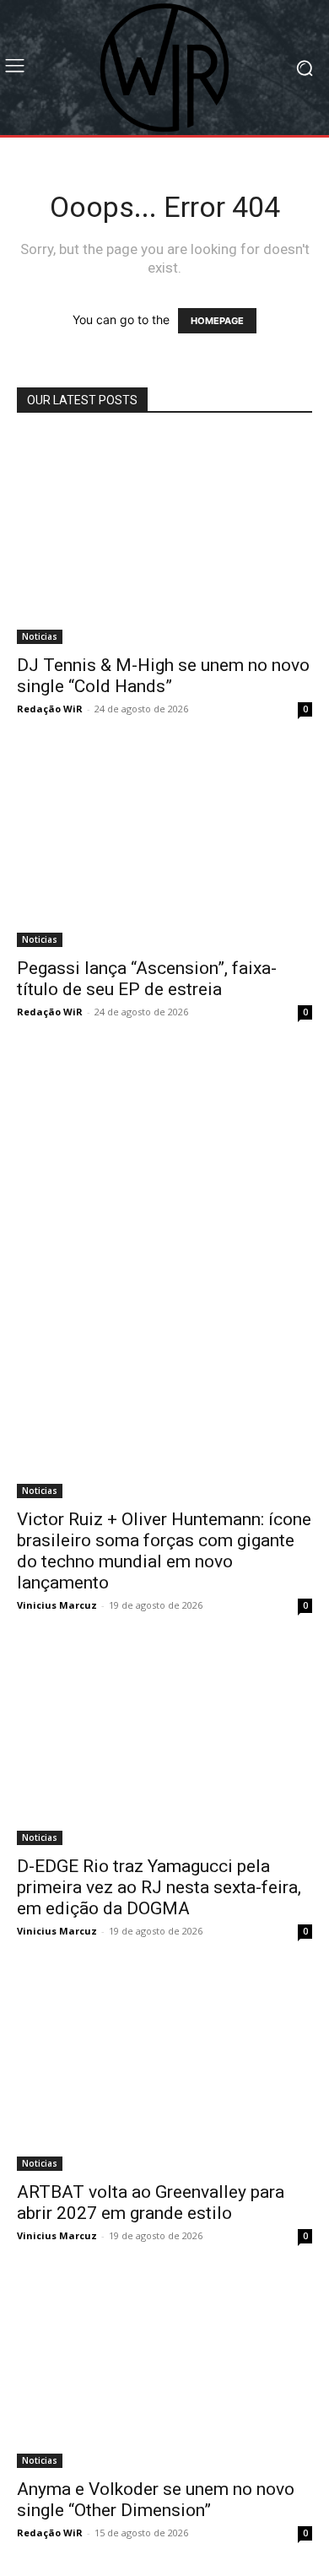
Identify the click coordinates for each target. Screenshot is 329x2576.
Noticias (40, 636)
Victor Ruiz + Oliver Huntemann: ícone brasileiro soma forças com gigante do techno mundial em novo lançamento (164, 1551)
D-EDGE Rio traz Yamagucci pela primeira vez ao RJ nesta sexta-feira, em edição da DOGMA (159, 1887)
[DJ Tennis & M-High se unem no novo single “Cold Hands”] (164, 539)
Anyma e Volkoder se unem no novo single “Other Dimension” (156, 2500)
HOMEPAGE (217, 321)
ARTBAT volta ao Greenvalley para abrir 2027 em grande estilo (151, 2203)
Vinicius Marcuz (57, 1605)
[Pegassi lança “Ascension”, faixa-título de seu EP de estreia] (164, 850)
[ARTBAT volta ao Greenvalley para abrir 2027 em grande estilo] (164, 2073)
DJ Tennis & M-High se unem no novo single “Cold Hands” (163, 676)
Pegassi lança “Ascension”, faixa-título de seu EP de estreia (147, 979)
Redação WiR (50, 709)
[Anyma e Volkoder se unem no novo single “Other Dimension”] (164, 2373)
